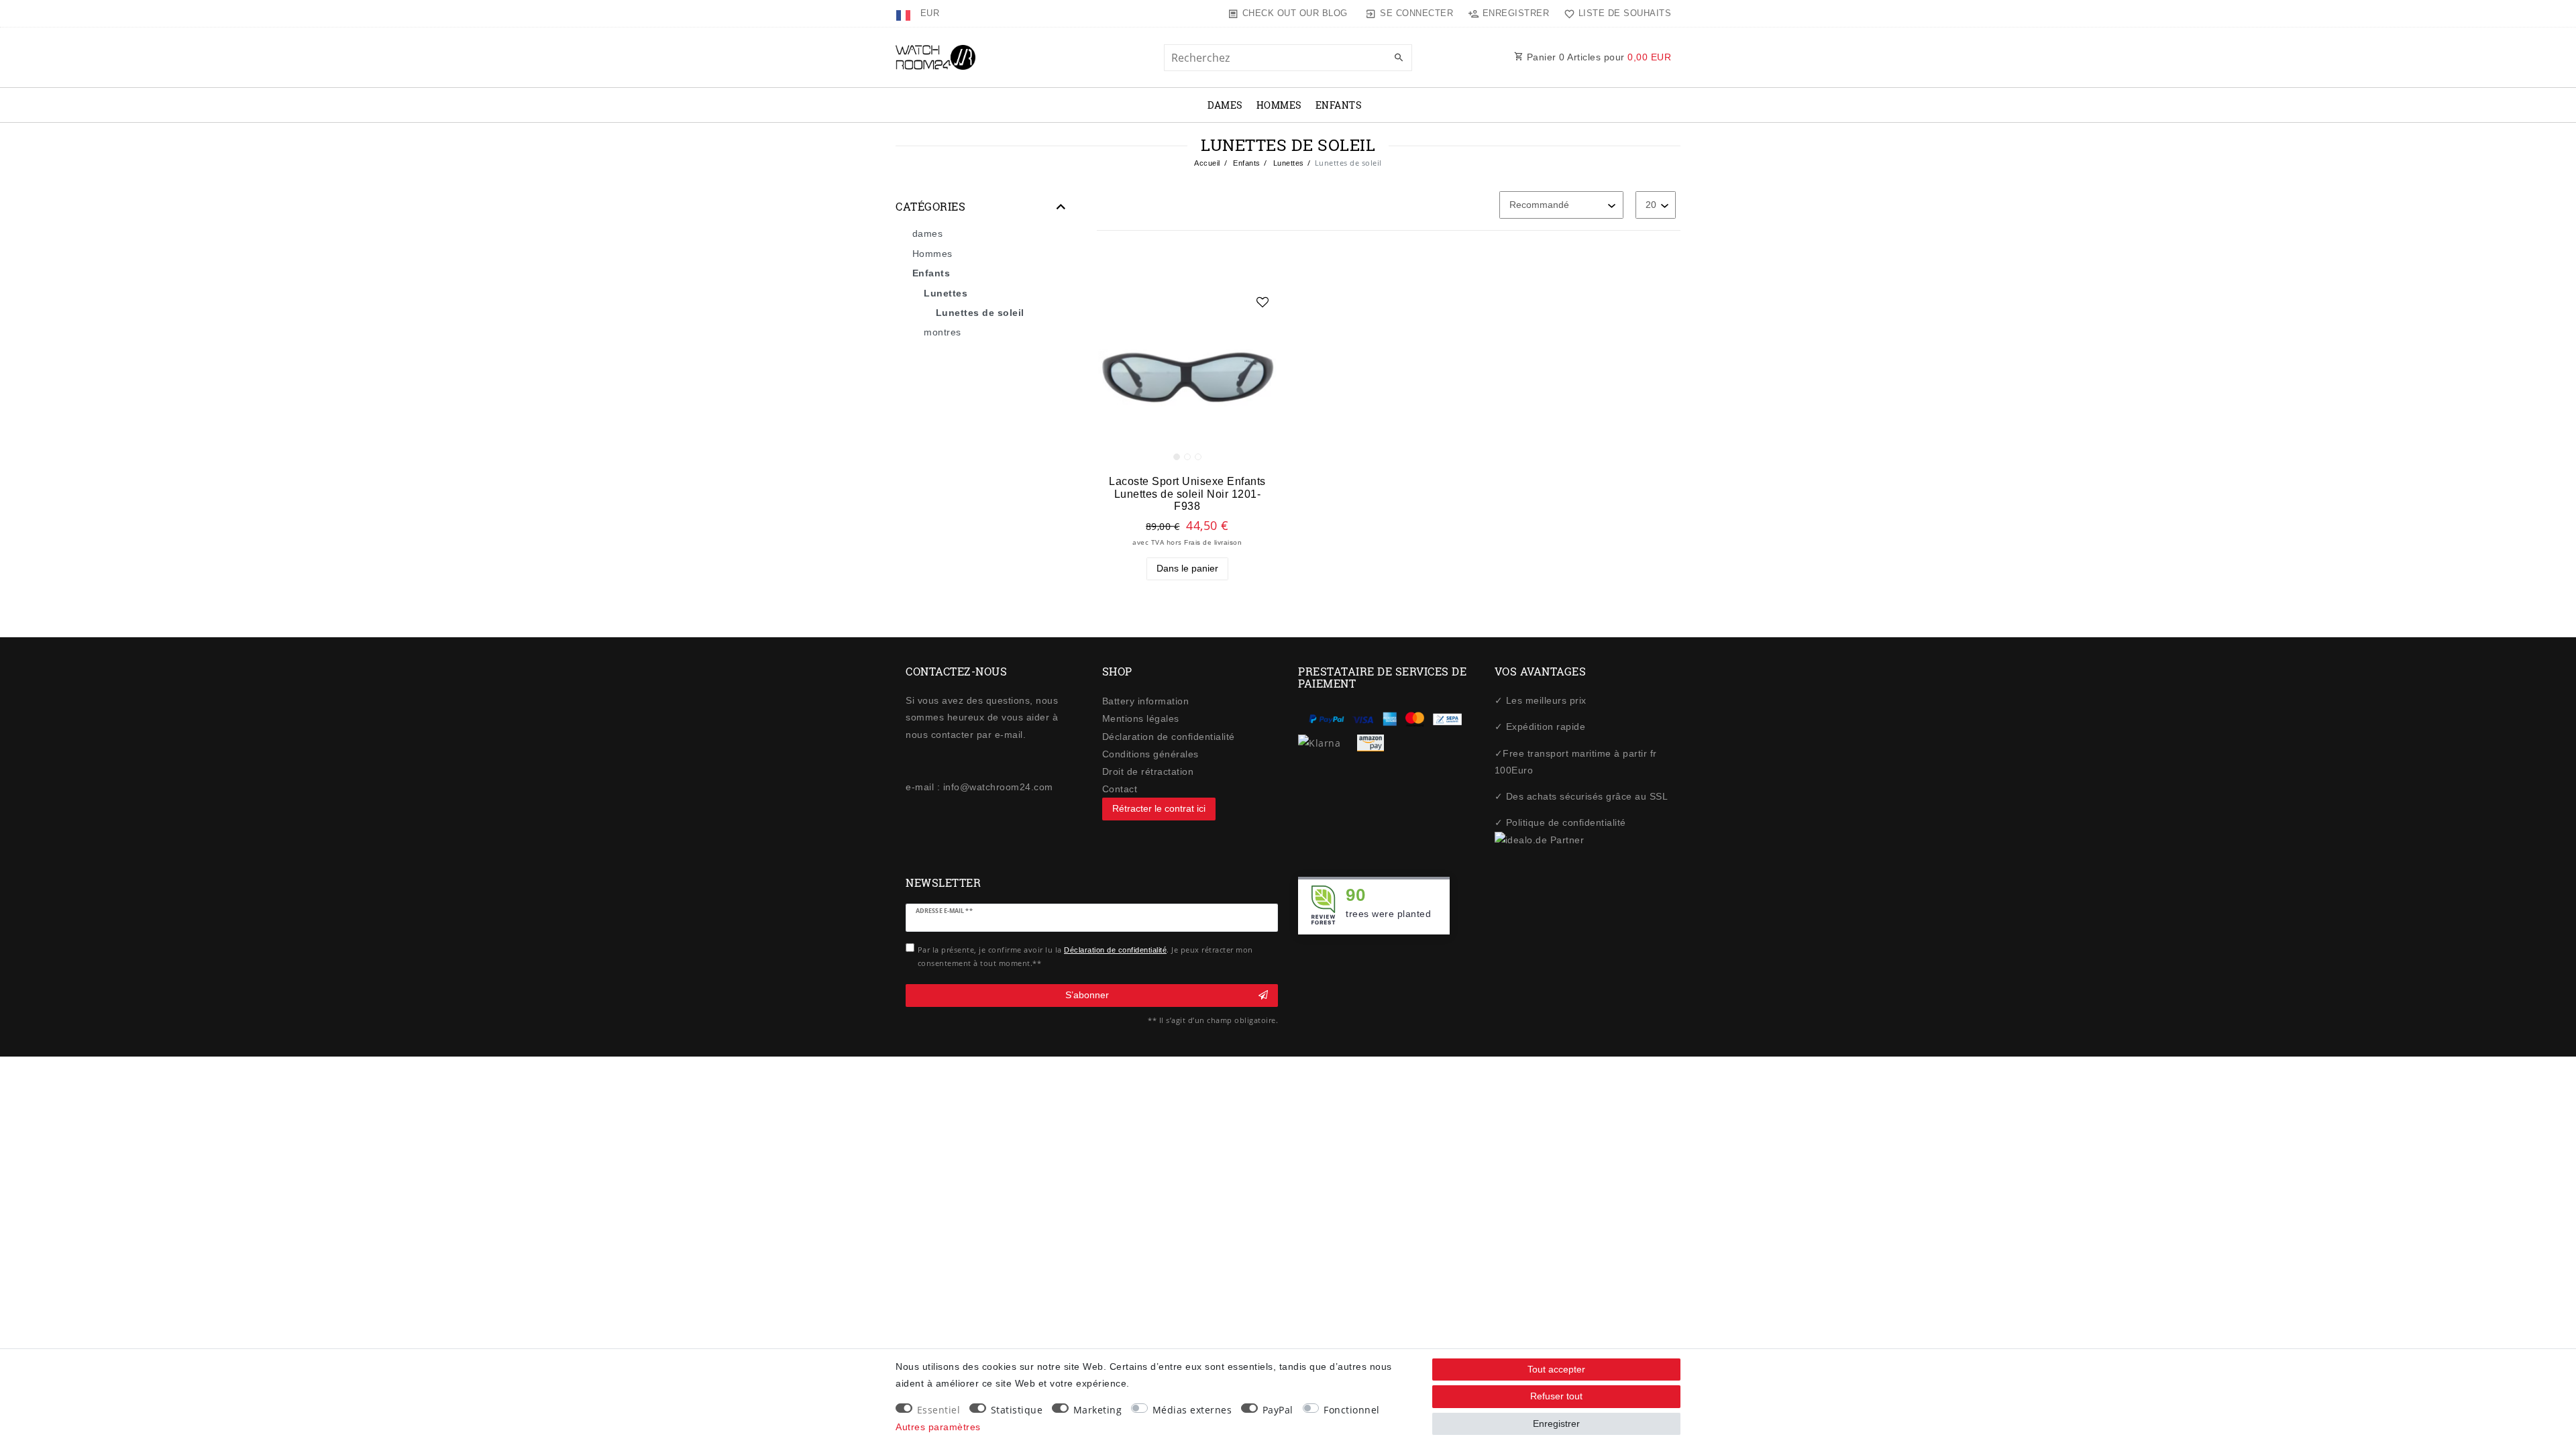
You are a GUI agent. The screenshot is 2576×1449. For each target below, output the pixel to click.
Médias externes (1192, 1410)
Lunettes (1287, 163)
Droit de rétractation (1148, 771)
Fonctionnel (1352, 1410)
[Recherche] (1399, 58)
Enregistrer (1556, 1424)
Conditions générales (1150, 754)
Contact (1120, 789)
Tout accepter (1556, 1369)
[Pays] (905, 13)
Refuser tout (1556, 1396)
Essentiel (939, 1410)
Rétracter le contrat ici (1159, 808)
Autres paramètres (938, 1427)
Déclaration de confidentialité (1169, 737)
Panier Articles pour (1597, 57)
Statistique (1017, 1410)
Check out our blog (1295, 13)
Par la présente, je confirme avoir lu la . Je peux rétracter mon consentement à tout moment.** (1085, 956)
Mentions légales (1141, 718)
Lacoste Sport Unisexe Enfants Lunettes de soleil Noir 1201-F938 (1187, 493)
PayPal (1278, 1410)
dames (1225, 105)
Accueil (1207, 163)
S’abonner (1087, 995)
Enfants (1339, 105)
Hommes (1279, 105)
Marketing (1098, 1410)
